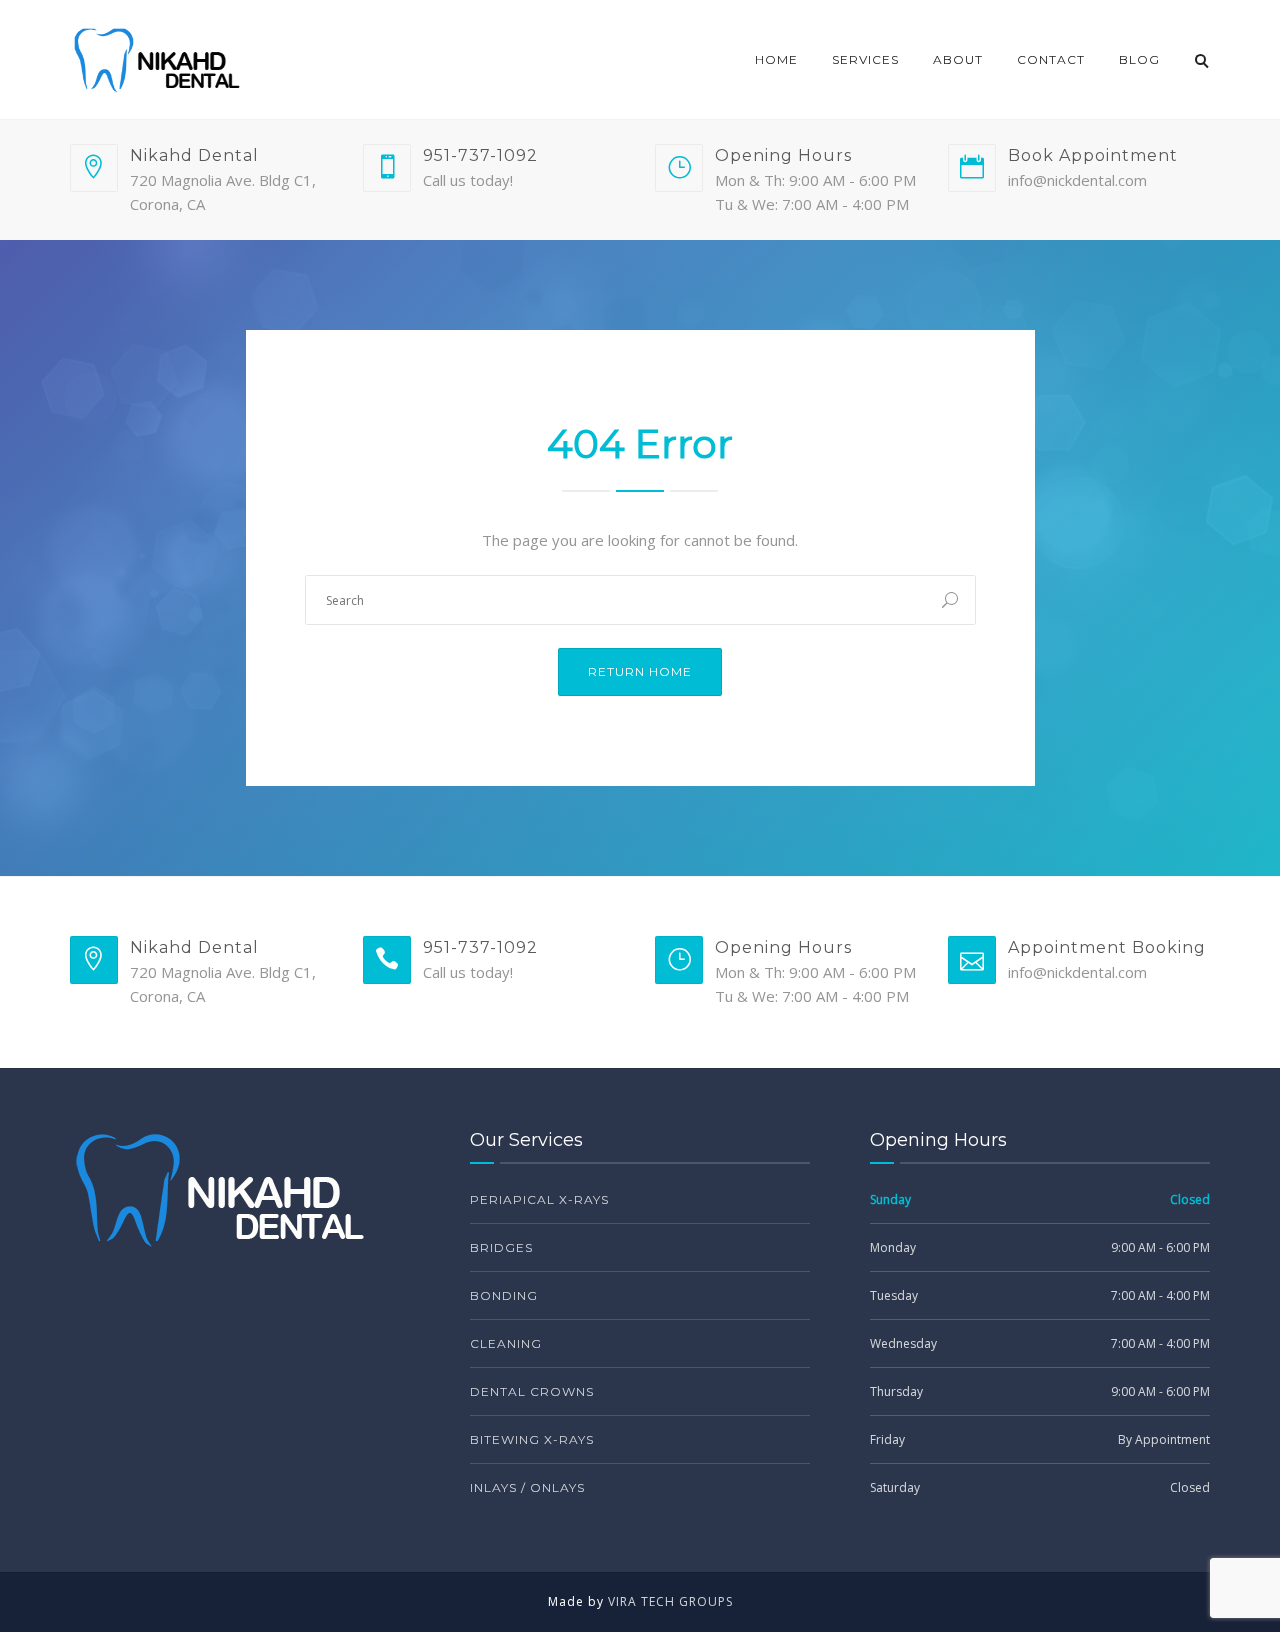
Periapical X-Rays (539, 1199)
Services (865, 59)
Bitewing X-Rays (532, 1439)
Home (776, 59)
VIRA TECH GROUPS (670, 1601)
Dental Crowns (532, 1391)
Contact (1051, 59)
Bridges (501, 1247)
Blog (1139, 59)
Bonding (504, 1295)
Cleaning (506, 1343)
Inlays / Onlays (527, 1487)
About (958, 59)
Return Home (640, 671)
